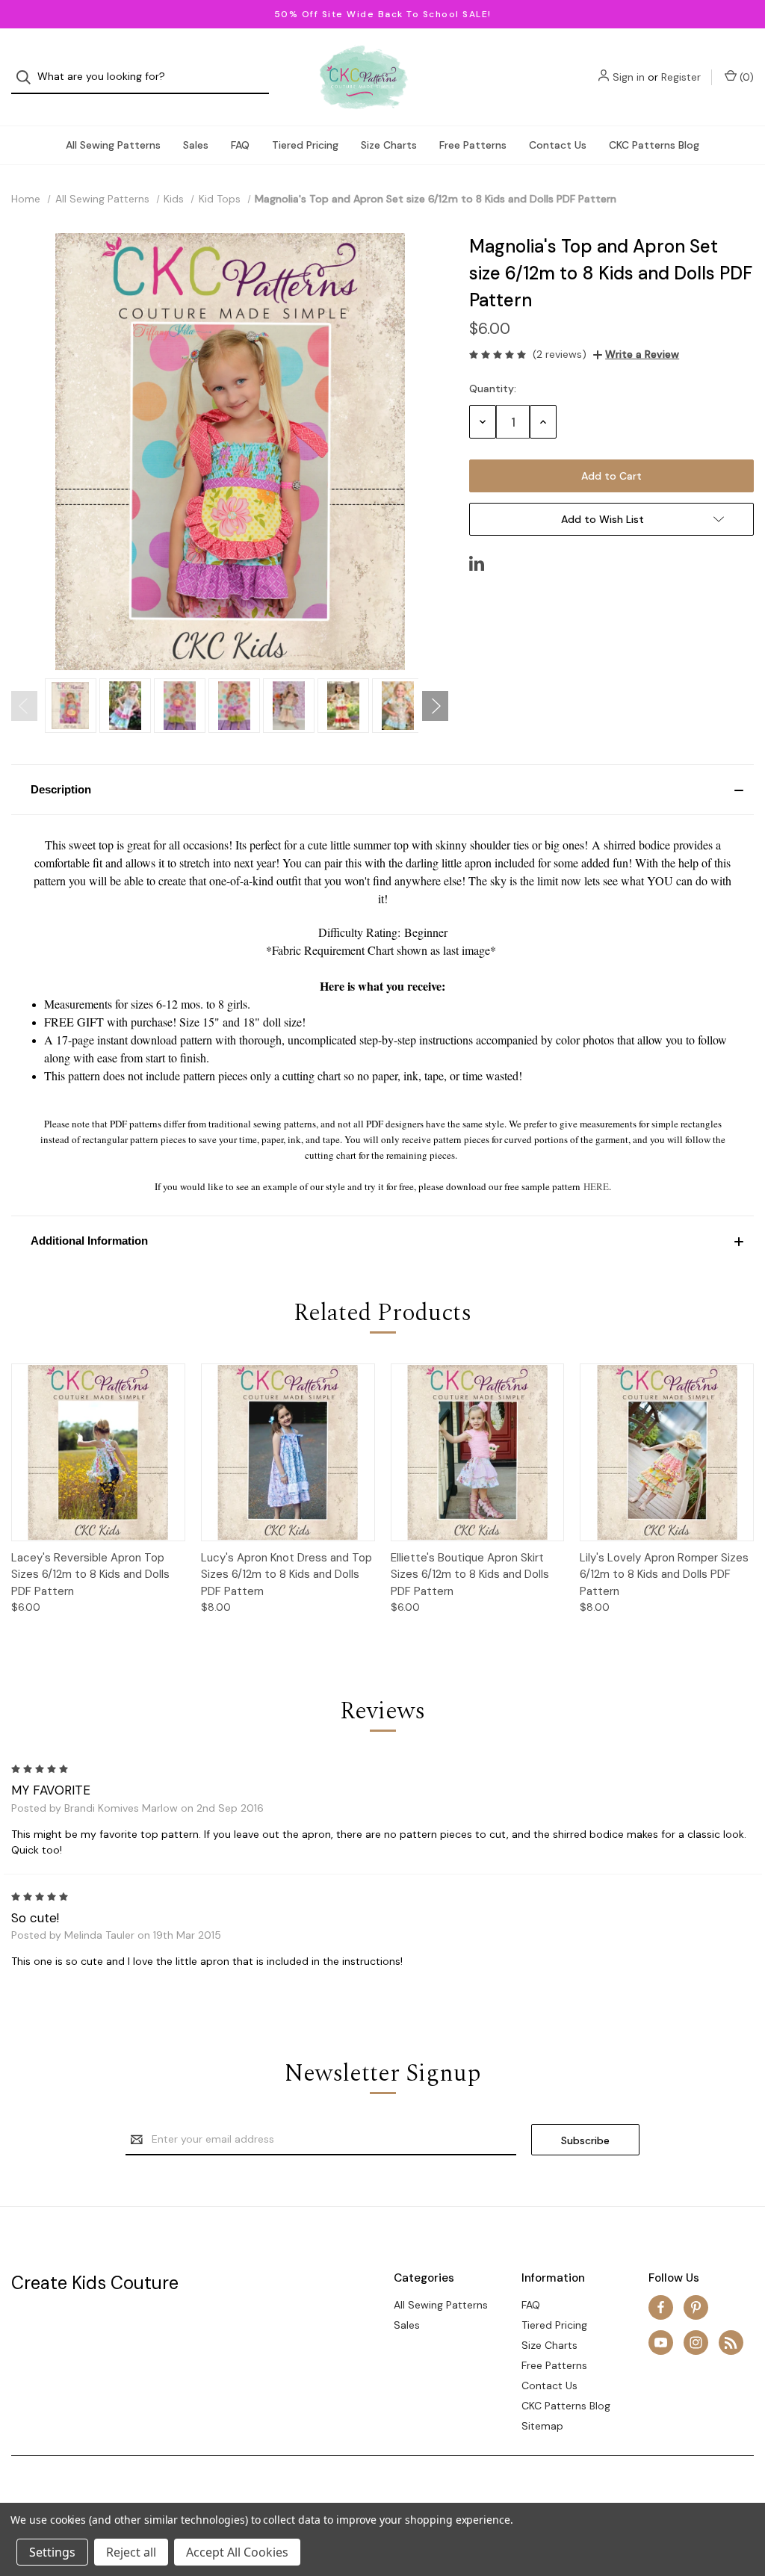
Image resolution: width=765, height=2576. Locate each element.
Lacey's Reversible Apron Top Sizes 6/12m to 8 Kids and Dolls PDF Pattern (90, 1575)
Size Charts (389, 145)
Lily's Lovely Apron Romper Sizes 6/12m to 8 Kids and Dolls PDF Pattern (664, 1575)
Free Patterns (473, 145)
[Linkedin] (477, 563)
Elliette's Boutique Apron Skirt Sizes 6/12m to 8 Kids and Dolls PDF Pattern (470, 1575)
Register (681, 77)
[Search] (28, 77)
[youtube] (661, 2343)
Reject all (131, 2552)
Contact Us (558, 145)
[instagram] (696, 2343)
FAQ (240, 145)
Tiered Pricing (305, 145)
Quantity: (493, 388)
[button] (382, 790)
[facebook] (661, 2307)
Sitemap (542, 2426)
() (745, 77)
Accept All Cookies (237, 2552)
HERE (596, 1186)
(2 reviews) (560, 354)
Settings (52, 2552)
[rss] (731, 2343)
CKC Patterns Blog (654, 145)
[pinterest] (696, 2307)
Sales (196, 145)
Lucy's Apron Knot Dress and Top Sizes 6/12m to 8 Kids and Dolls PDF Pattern (287, 1575)
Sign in (629, 77)
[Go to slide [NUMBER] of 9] (24, 706)
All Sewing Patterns (113, 145)
